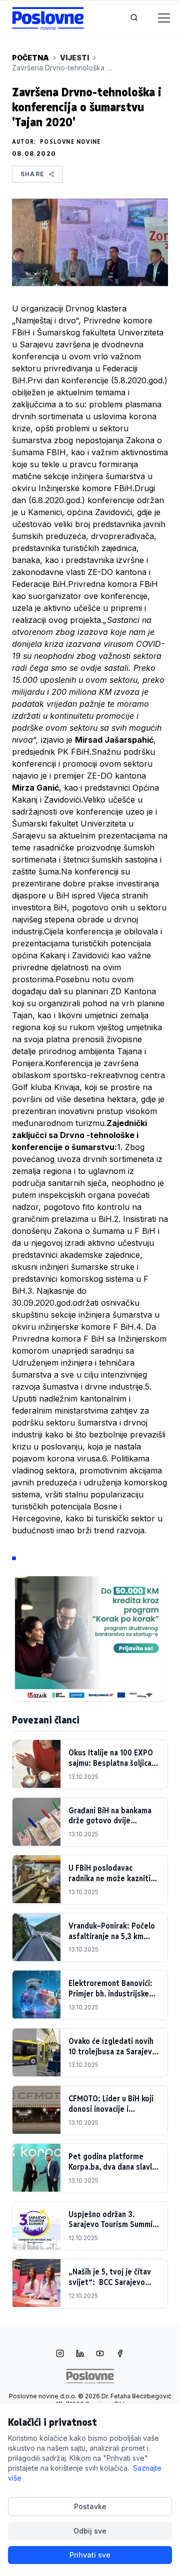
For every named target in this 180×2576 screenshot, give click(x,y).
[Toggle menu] (158, 18)
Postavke (90, 2506)
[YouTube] (100, 2354)
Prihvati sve (90, 2555)
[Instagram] (60, 2354)
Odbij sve (90, 2531)
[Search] (134, 18)
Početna (30, 58)
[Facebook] (120, 2354)
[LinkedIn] (80, 2354)
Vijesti (74, 58)
